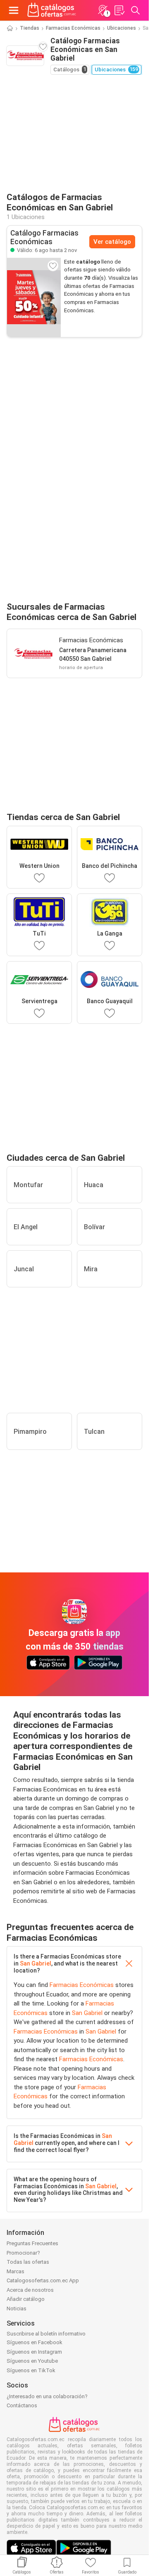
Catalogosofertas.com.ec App (43, 2280)
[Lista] (119, 10)
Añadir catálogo (26, 2299)
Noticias (17, 2309)
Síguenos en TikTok (31, 2370)
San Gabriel (36, 1963)
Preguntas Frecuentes (32, 2243)
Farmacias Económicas (73, 28)
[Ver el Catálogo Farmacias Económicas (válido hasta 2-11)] (34, 297)
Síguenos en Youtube (32, 2361)
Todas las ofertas (28, 2262)
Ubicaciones (122, 28)
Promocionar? (23, 2253)
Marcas (15, 2271)
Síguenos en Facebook (35, 2342)
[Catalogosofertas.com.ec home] (52, 10)
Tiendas (30, 28)
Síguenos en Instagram (34, 2352)
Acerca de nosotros (30, 2290)
